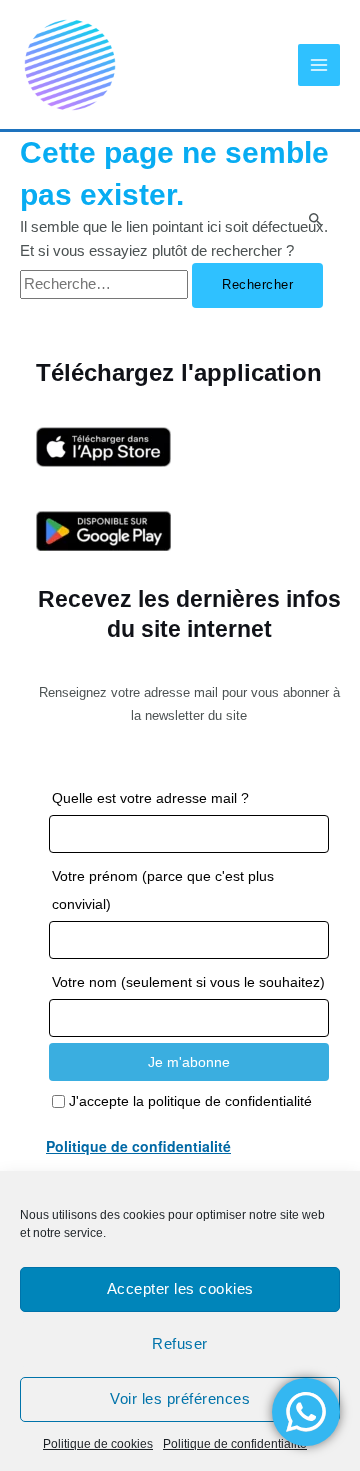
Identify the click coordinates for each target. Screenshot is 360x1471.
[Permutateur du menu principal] (319, 65)
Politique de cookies (98, 1444)
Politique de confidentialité (235, 1444)
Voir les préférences (180, 1398)
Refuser (180, 1343)
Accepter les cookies (180, 1288)
